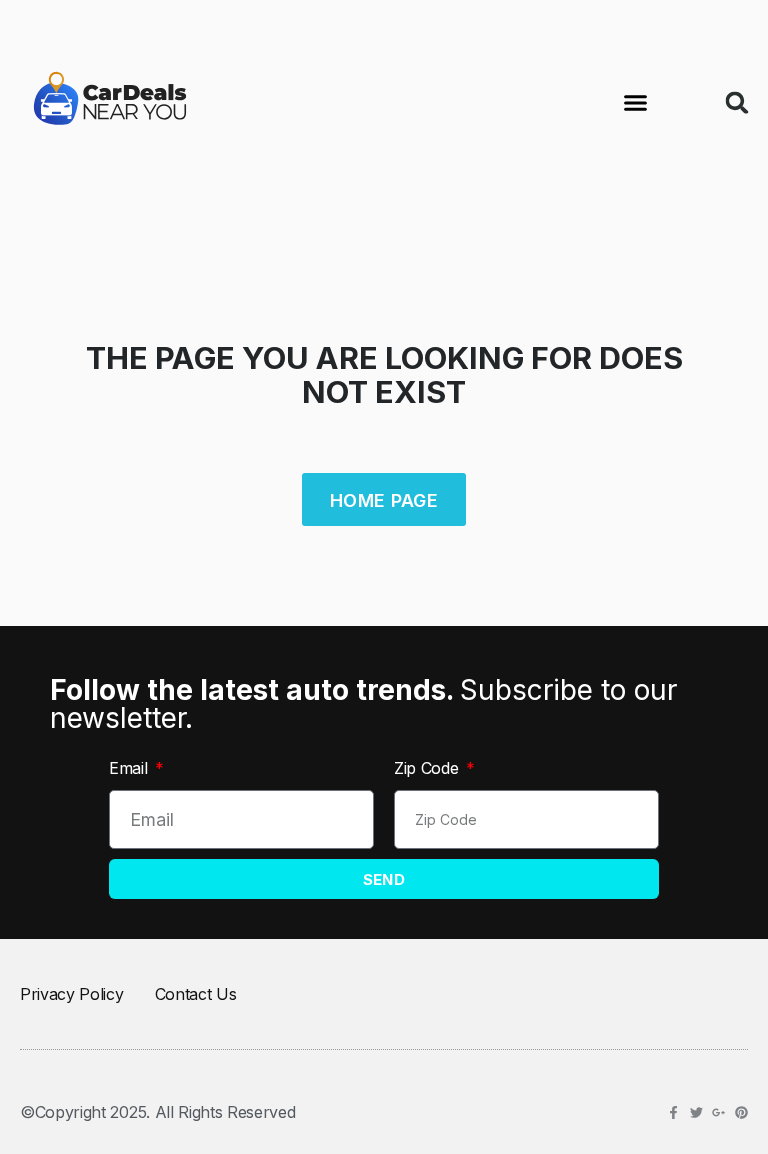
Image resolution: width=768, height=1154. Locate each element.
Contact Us (196, 994)
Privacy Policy (72, 994)
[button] (635, 103)
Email (130, 768)
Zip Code (428, 768)
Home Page (384, 500)
